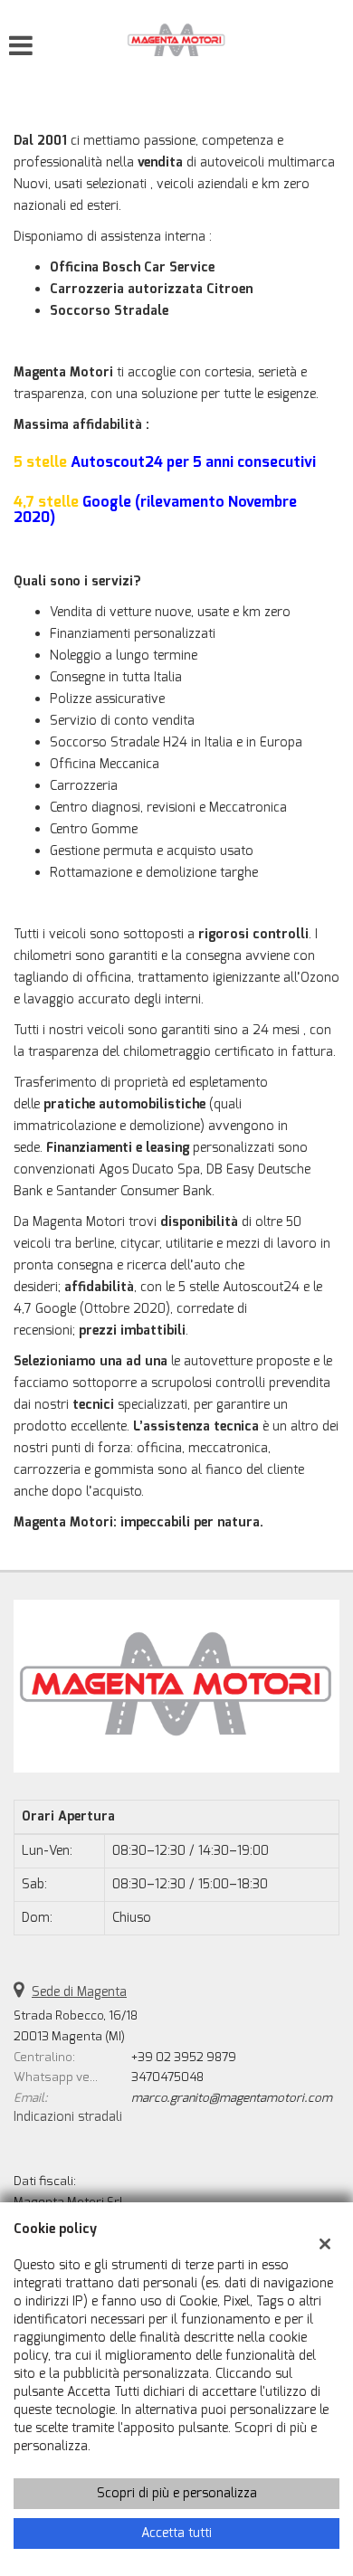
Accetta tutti (176, 2533)
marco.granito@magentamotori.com (232, 2098)
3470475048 (167, 2077)
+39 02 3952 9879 (184, 2057)
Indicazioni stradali (68, 2117)
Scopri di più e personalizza (177, 2493)
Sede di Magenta (79, 1992)
